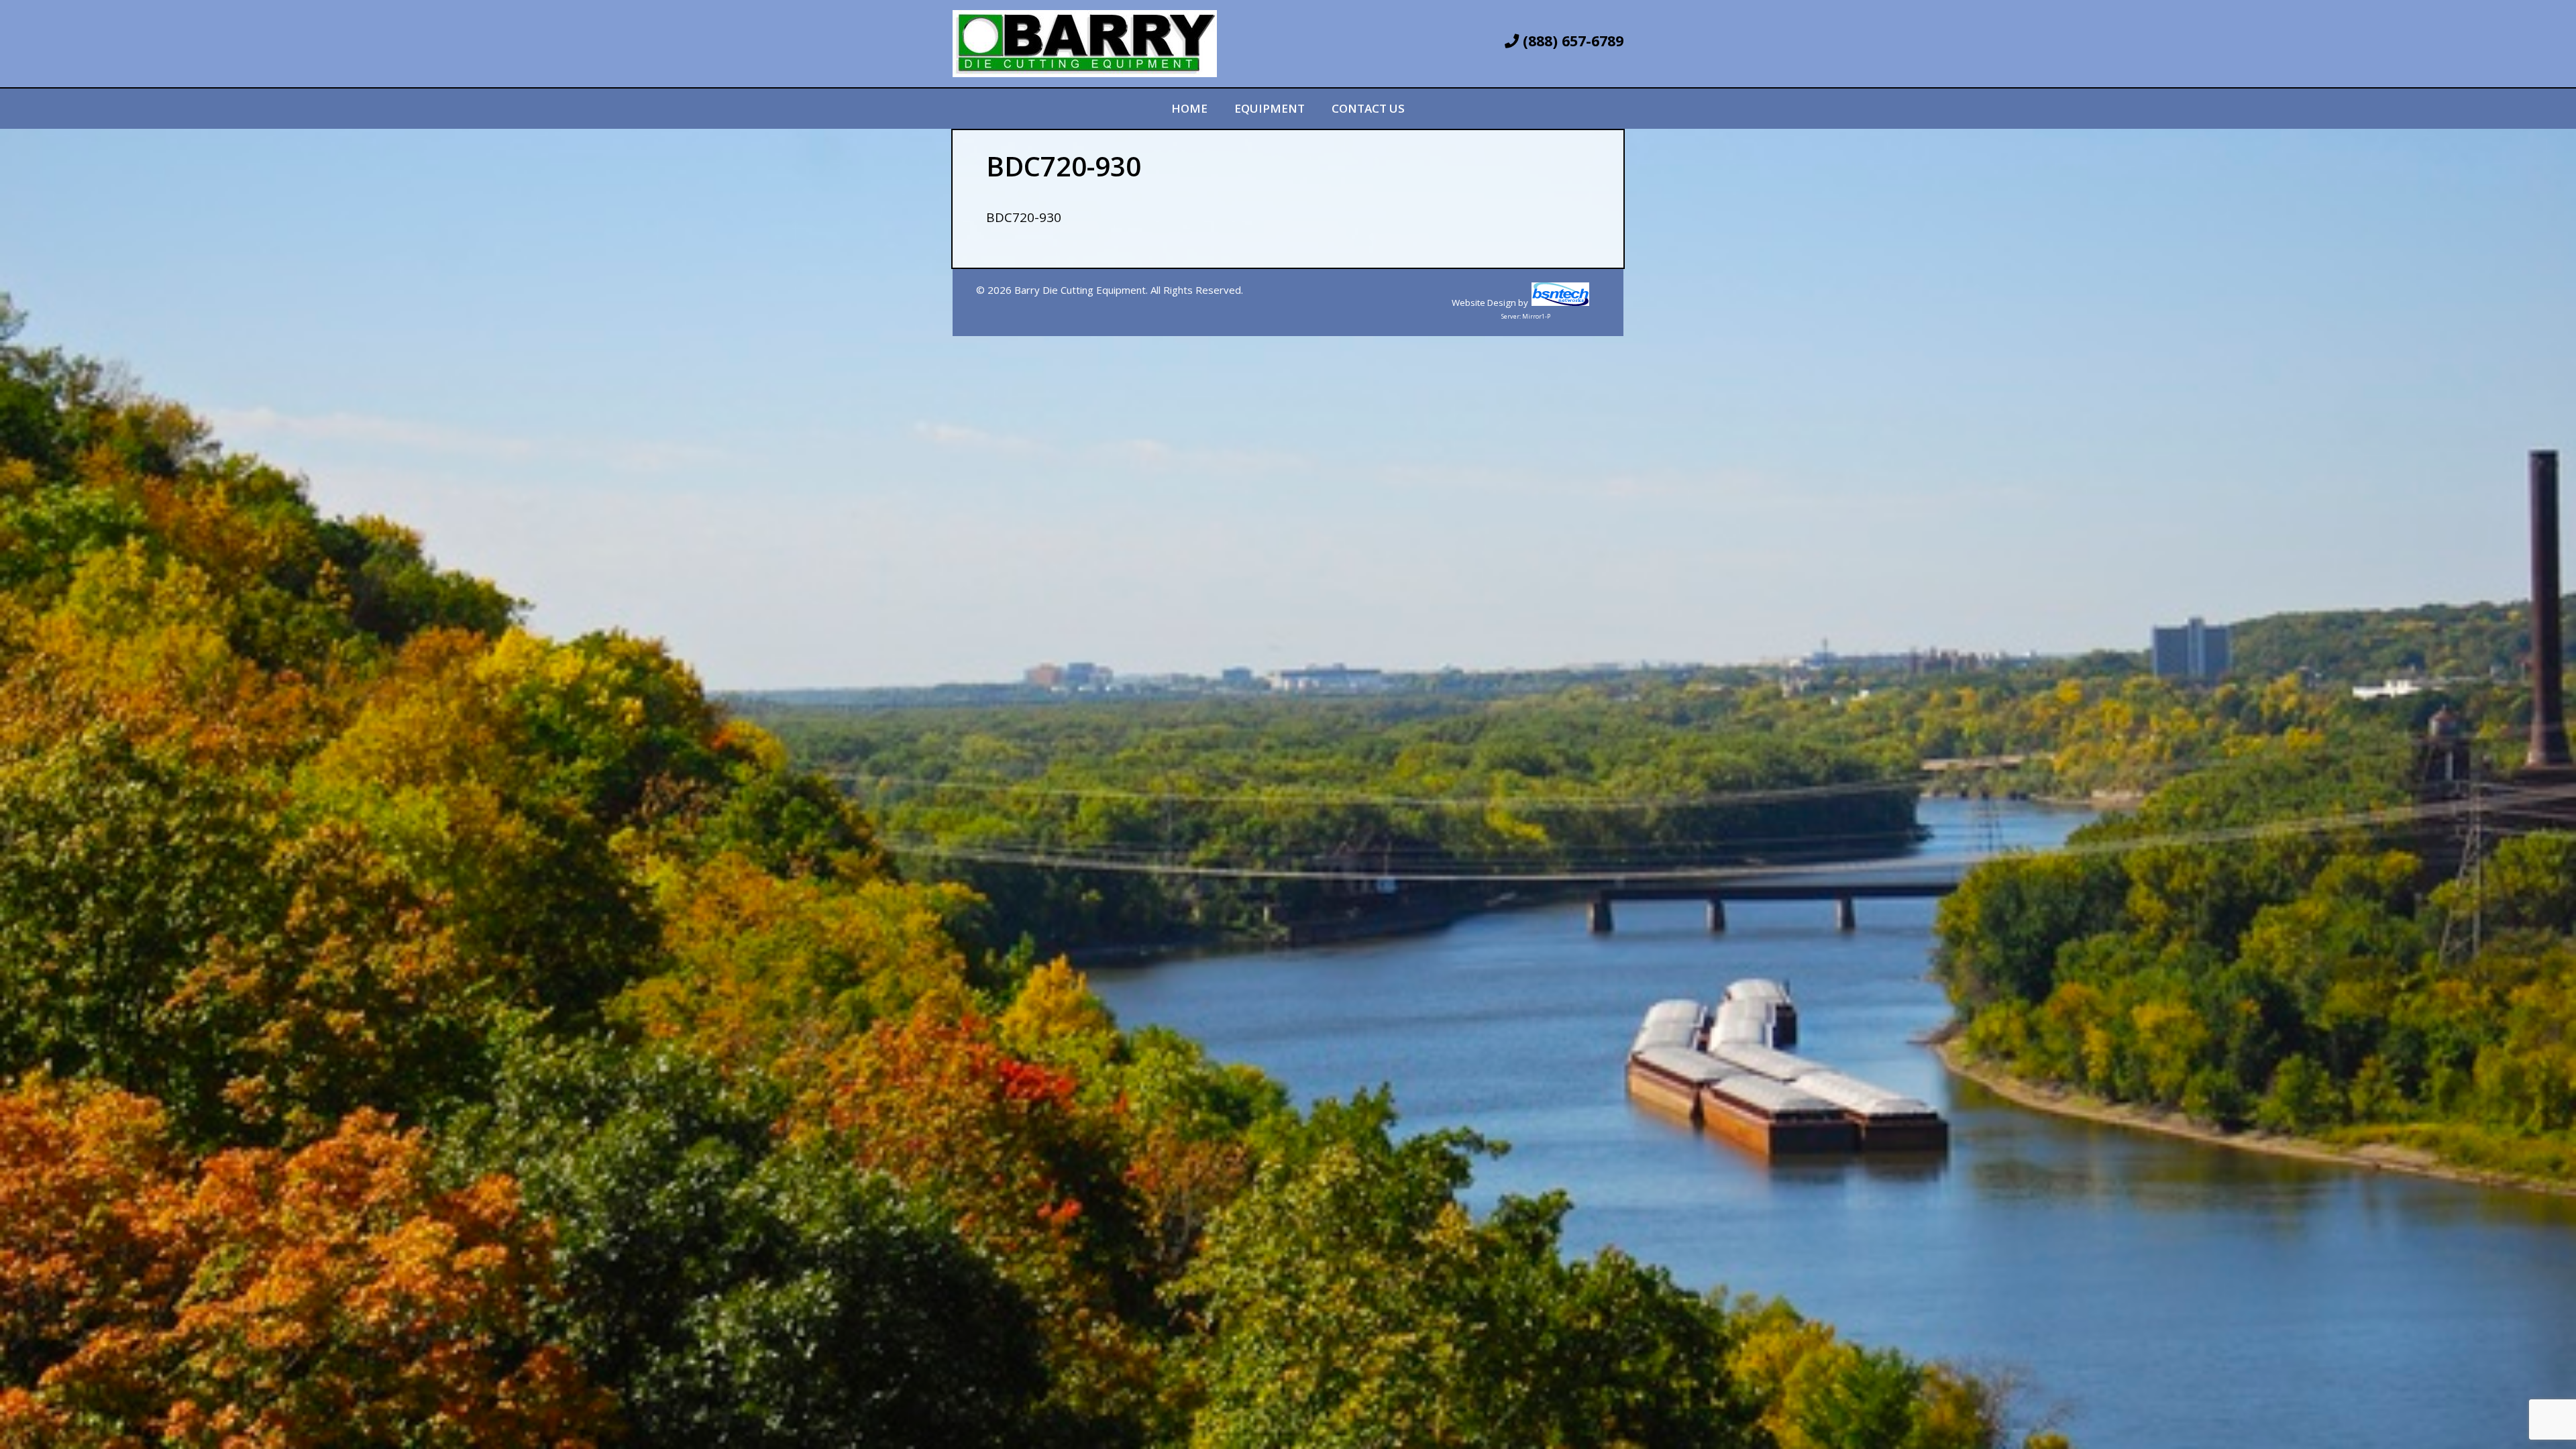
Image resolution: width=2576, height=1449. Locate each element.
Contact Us (1368, 108)
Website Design (1484, 303)
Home (1189, 108)
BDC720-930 (1024, 217)
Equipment (1270, 108)
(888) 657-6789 (1571, 41)
